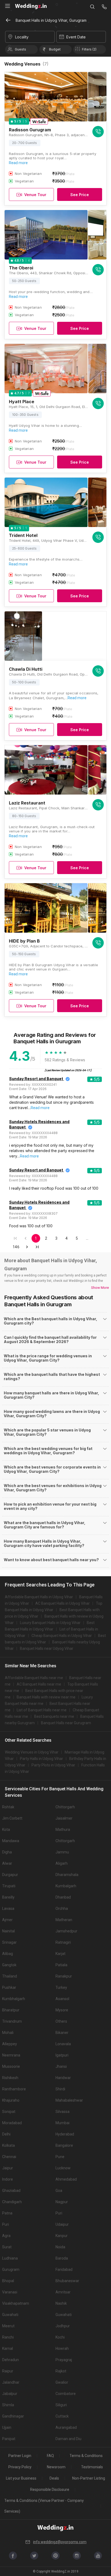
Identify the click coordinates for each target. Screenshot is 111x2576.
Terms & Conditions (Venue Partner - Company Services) (44, 2506)
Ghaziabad (11, 2191)
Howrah (62, 2348)
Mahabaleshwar (69, 2100)
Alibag (8, 1954)
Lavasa (8, 1908)
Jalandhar (11, 2382)
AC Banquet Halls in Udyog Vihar (63, 1603)
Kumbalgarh (66, 1886)
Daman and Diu (68, 2439)
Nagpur (62, 2202)
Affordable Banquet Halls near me (34, 1678)
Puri (59, 2213)
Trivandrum (12, 2021)
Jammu (62, 1852)
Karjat (60, 1954)
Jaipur (8, 2168)
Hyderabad (65, 2134)
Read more (18, 163)
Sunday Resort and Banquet (36, 1079)
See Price (80, 195)
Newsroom (56, 2467)
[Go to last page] (37, 1247)
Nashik (61, 2303)
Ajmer (7, 1920)
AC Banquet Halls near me (39, 1684)
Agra (6, 2236)
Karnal (8, 2348)
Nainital (8, 1931)
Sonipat (9, 2112)
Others (61, 2021)
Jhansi (61, 2066)
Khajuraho (11, 2100)
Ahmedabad (66, 2179)
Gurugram (11, 2270)
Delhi (6, 2134)
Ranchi (8, 2337)
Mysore (62, 2010)
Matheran (64, 1920)
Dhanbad (63, 1897)
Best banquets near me (54, 1716)
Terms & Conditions (86, 2456)
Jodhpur (63, 2326)
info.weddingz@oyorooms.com (60, 2542)
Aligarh (62, 1863)
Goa (59, 2191)
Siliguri (61, 2405)
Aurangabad (66, 2427)
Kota (6, 1830)
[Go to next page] (27, 1247)
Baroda (62, 2258)
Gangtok (9, 1965)
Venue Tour (35, 195)
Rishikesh (10, 2078)
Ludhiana (10, 2258)
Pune (60, 2157)
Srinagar (9, 1942)
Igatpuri (62, 2055)
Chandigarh (12, 2202)
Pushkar (9, 1987)
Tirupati (9, 1886)
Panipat (9, 2439)
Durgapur (10, 1875)
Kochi (60, 2337)
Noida (60, 2247)
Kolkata (8, 2145)
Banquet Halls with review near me (46, 1697)
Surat (7, 2247)
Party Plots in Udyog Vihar (53, 1765)
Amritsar (63, 2292)
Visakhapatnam (16, 2303)
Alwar (7, 1863)
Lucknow (63, 2168)
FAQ (50, 2456)
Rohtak (8, 1807)
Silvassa (63, 2112)
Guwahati (10, 2315)
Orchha (62, 1908)
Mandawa (11, 1841)
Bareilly (8, 1897)
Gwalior (62, 2382)
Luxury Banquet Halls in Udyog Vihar (50, 1623)
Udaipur (62, 2224)
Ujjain (7, 2427)
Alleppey (10, 2044)
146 (16, 1247)
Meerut (8, 2326)
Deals (54, 2478)
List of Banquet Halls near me (42, 1710)
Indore (8, 2179)
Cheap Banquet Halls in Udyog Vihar (62, 1636)
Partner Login (20, 2456)
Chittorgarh (65, 1807)
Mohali (8, 2033)
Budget (55, 49)
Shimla (8, 2405)
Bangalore (64, 2145)
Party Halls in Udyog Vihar (41, 1759)
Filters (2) (89, 49)
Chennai (9, 2157)
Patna (7, 2213)
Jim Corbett (12, 1818)
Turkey (61, 1987)
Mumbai (63, 2123)
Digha (7, 1852)
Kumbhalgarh (14, 1999)
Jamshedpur (66, 1931)
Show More (100, 1288)
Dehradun (11, 2360)
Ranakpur (64, 1976)
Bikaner (62, 2033)
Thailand (10, 1976)
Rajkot (61, 2371)
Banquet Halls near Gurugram (66, 1723)
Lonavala (63, 2044)
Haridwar (63, 2078)
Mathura (63, 1830)
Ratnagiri (63, 1942)
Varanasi (10, 2292)
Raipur (8, 2371)
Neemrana (11, 2055)
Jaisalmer (64, 1818)
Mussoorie (11, 2066)
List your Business (21, 2478)
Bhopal (8, 2281)
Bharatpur (11, 2010)
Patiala (61, 1965)
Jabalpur (10, 2394)
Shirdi (60, 2089)
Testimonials (92, 2467)
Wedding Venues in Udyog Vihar (32, 1752)
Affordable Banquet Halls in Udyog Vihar (39, 1597)
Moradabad (12, 2123)
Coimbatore (66, 2394)
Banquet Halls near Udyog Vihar (47, 1648)
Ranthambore (14, 2089)
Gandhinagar (13, 2416)
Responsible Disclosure (50, 2490)
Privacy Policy (20, 2467)
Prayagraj (64, 2360)
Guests (20, 49)
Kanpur (62, 2236)
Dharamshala (67, 1875)
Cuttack (62, 2416)
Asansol (62, 1999)
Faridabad (64, 2270)
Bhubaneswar (67, 2281)
